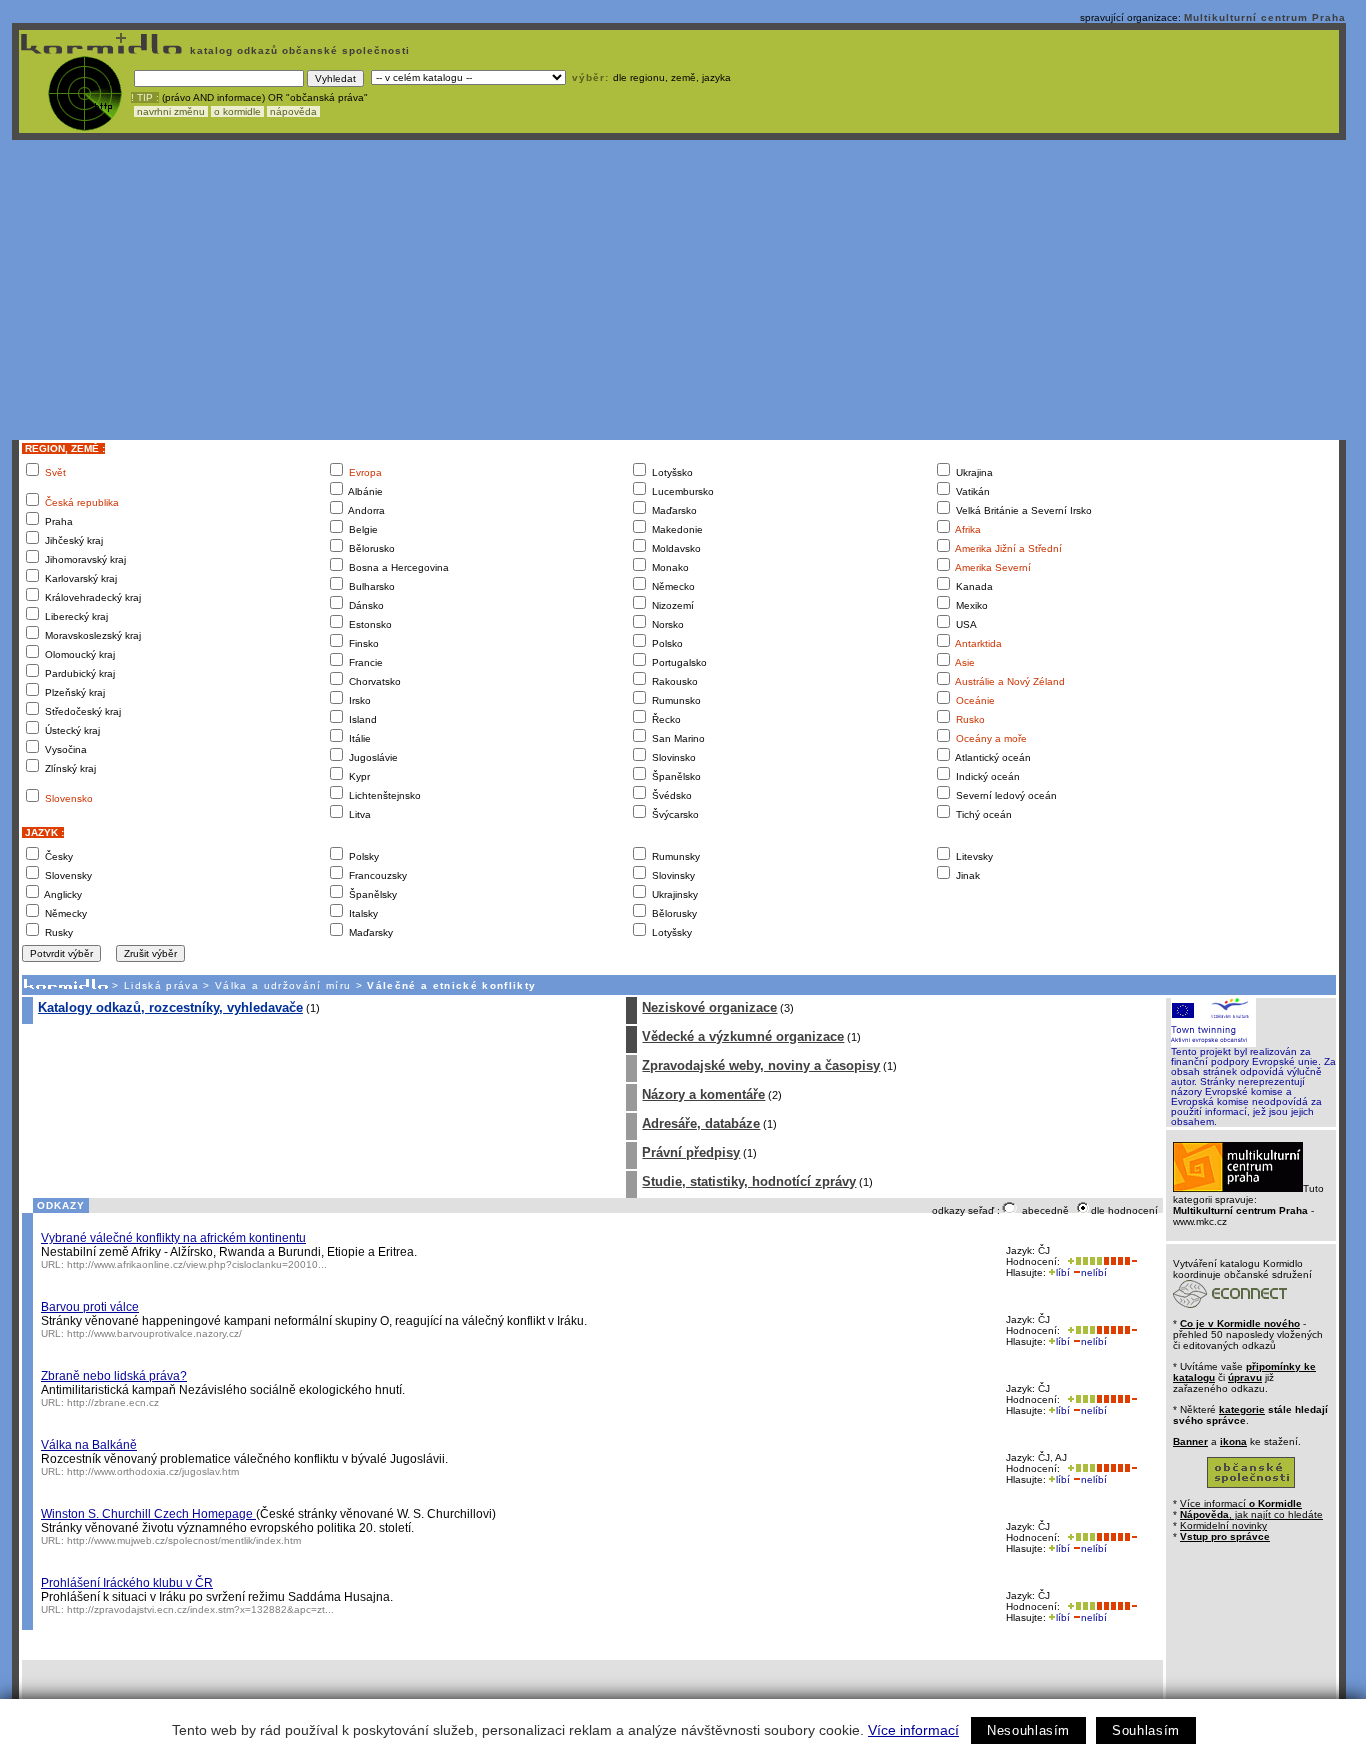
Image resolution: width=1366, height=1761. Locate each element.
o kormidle (237, 111)
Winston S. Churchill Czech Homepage (148, 1514)
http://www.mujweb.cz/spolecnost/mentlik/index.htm (184, 1540)
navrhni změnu (171, 111)
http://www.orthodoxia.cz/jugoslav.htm (153, 1471)
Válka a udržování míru (283, 985)
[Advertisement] (679, 290)
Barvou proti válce (90, 1307)
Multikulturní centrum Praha (1265, 17)
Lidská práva (161, 985)
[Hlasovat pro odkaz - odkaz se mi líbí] (1083, 1261)
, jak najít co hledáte (1251, 1514)
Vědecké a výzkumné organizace (743, 1036)
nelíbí (1094, 1272)
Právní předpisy (691, 1152)
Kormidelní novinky (1223, 1525)
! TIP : (145, 97)
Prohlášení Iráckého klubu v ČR (127, 1583)
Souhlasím (1146, 1730)
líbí (1063, 1272)
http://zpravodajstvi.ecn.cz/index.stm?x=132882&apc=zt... (200, 1609)
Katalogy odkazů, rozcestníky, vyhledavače (170, 1007)
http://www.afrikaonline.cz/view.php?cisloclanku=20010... (197, 1264)
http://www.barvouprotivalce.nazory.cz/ (154, 1333)
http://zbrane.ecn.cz (113, 1402)
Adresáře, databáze (701, 1123)
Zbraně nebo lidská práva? (114, 1376)
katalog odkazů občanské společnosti (298, 50)
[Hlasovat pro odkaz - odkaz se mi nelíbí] (1120, 1261)
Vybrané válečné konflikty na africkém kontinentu (173, 1238)
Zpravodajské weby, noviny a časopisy (761, 1065)
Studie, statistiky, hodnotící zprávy (749, 1181)
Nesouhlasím (1028, 1730)
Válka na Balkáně (89, 1445)
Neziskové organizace (709, 1007)
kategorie (1242, 1409)
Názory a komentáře (703, 1094)
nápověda (293, 111)
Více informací (913, 1730)
